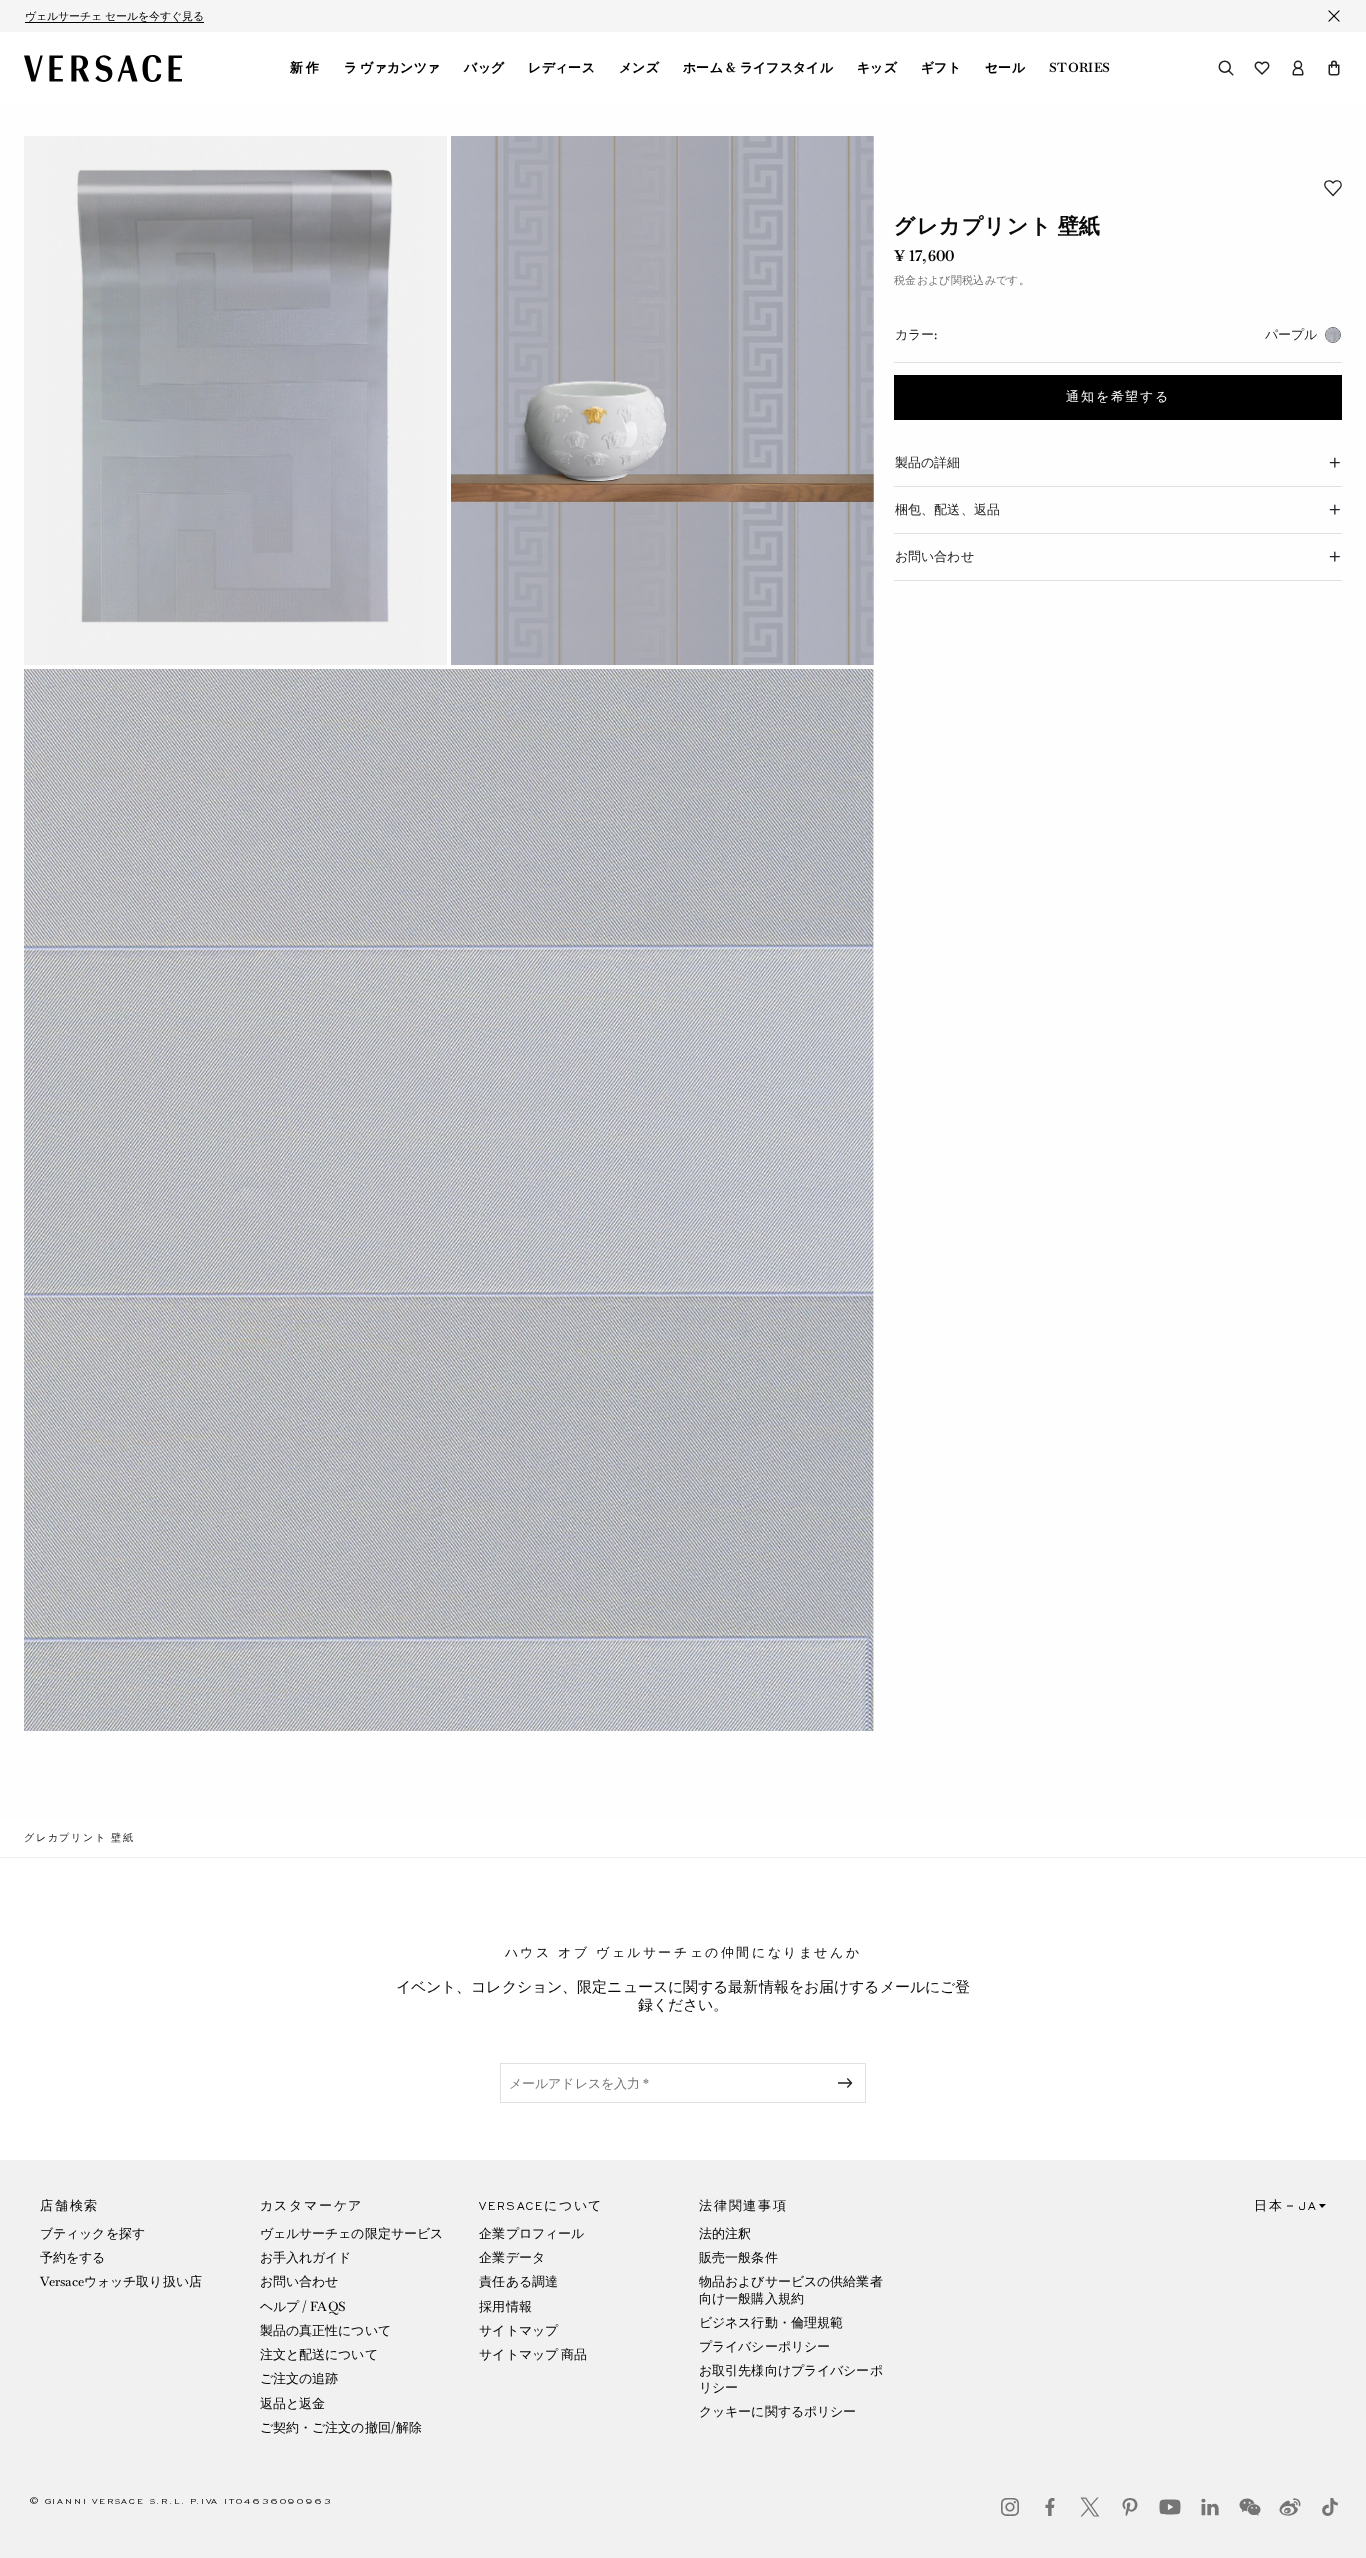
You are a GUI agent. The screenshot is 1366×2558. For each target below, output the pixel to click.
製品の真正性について (325, 2330)
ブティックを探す (92, 2233)
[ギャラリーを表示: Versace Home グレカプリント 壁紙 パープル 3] (449, 1200)
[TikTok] (1330, 2507)
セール (1005, 68)
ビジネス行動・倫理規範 (771, 2322)
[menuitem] (305, 68)
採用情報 (505, 2306)
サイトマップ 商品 (533, 2354)
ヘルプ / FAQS (303, 2306)
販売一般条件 (738, 2257)
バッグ (484, 68)
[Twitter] (1090, 2507)
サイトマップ (518, 2330)
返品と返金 (293, 2403)
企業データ (512, 2257)
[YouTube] (1170, 2507)
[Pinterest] (1130, 2507)
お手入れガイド (306, 2257)
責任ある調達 (518, 2281)
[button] (1334, 68)
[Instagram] (1010, 2507)
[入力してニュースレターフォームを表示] (849, 2083)
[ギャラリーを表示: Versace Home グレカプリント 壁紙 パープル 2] (662, 400)
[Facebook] (1050, 2507)
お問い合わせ (299, 2281)
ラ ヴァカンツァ (392, 68)
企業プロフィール (531, 2233)
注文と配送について (319, 2354)
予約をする (73, 2257)
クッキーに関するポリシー (777, 2411)
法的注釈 (725, 2233)
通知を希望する (1118, 398)
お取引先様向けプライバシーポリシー (791, 2378)
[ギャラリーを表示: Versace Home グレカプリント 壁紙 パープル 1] (235, 400)
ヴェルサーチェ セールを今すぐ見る (114, 16)
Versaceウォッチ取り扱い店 (121, 2281)
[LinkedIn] (1210, 2507)
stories (1079, 68)
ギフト (941, 68)
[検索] (1226, 68)
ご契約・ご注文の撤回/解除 (341, 2427)
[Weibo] (1290, 2507)
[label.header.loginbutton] (1298, 68)
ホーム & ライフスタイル (758, 68)
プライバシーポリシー (764, 2346)
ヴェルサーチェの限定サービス (352, 2233)
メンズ (639, 68)
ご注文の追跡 (299, 2378)
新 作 (305, 68)
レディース (561, 68)
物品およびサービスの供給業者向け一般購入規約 (791, 2289)
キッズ (877, 68)
